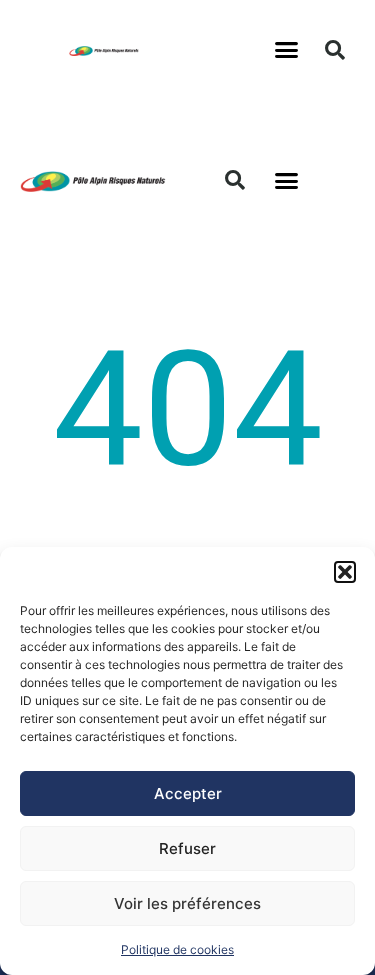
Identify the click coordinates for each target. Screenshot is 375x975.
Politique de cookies (177, 949)
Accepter (188, 793)
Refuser (187, 848)
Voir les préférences (187, 903)
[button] (345, 572)
